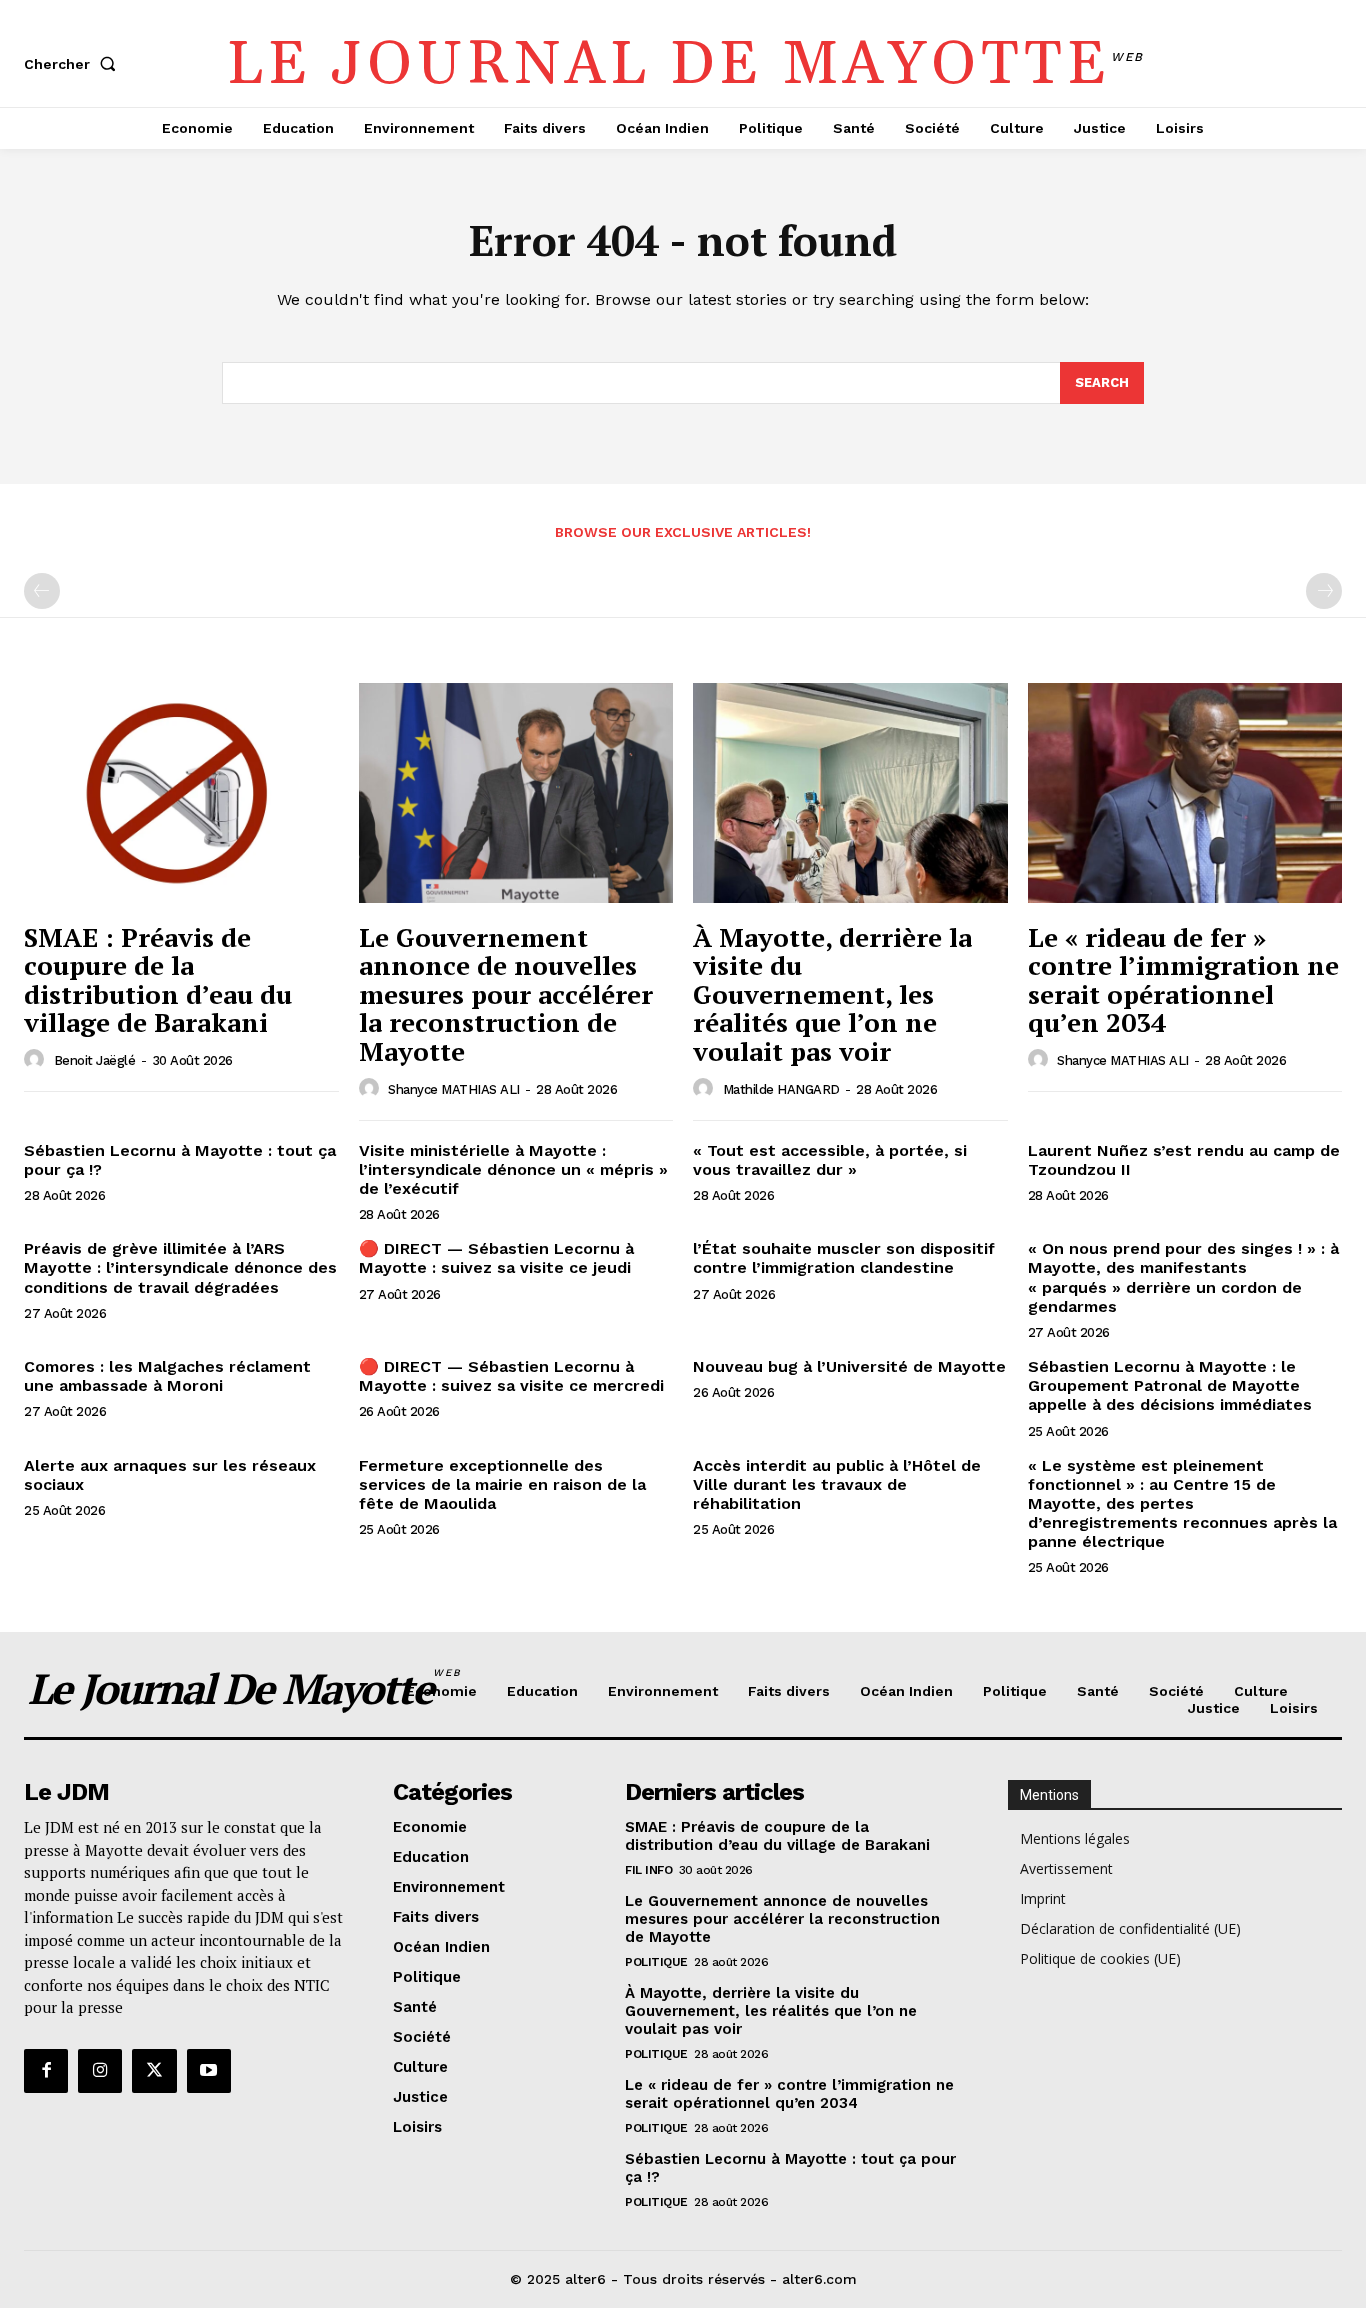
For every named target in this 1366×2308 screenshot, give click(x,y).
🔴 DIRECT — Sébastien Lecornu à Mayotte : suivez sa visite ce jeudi (496, 1258)
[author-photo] (37, 1060)
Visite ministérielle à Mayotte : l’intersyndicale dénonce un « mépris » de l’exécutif (513, 1169)
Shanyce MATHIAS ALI (454, 1089)
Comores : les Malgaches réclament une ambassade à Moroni (167, 1376)
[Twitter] (154, 2071)
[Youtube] (209, 2071)
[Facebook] (46, 2071)
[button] (74, 64)
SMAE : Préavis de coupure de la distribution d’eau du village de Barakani (158, 980)
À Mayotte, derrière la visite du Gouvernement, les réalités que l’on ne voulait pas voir (832, 994)
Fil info (648, 1870)
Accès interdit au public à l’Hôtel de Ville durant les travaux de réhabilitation (837, 1484)
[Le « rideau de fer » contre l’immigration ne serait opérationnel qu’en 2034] (1185, 793)
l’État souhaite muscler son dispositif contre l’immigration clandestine (844, 1258)
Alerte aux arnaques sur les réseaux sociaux (170, 1475)
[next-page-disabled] (1324, 591)
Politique (656, 1962)
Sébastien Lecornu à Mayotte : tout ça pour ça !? (180, 1160)
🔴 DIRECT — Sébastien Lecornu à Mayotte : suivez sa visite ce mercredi (511, 1376)
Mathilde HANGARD (781, 1089)
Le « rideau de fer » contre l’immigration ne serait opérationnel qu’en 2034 (1183, 980)
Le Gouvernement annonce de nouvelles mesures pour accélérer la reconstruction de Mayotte (506, 994)
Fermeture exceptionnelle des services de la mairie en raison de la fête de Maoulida (502, 1484)
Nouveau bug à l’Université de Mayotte (849, 1366)
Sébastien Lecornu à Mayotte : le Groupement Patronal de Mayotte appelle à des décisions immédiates (1170, 1385)
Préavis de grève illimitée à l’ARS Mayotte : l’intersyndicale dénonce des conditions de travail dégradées (180, 1267)
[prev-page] (42, 591)
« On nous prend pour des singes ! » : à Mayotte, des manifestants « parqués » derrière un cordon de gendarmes (1183, 1277)
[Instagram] (100, 2071)
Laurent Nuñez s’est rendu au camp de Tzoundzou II (1184, 1160)
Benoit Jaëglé (95, 1060)
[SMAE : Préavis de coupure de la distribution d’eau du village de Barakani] (181, 793)
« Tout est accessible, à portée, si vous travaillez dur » (830, 1160)
